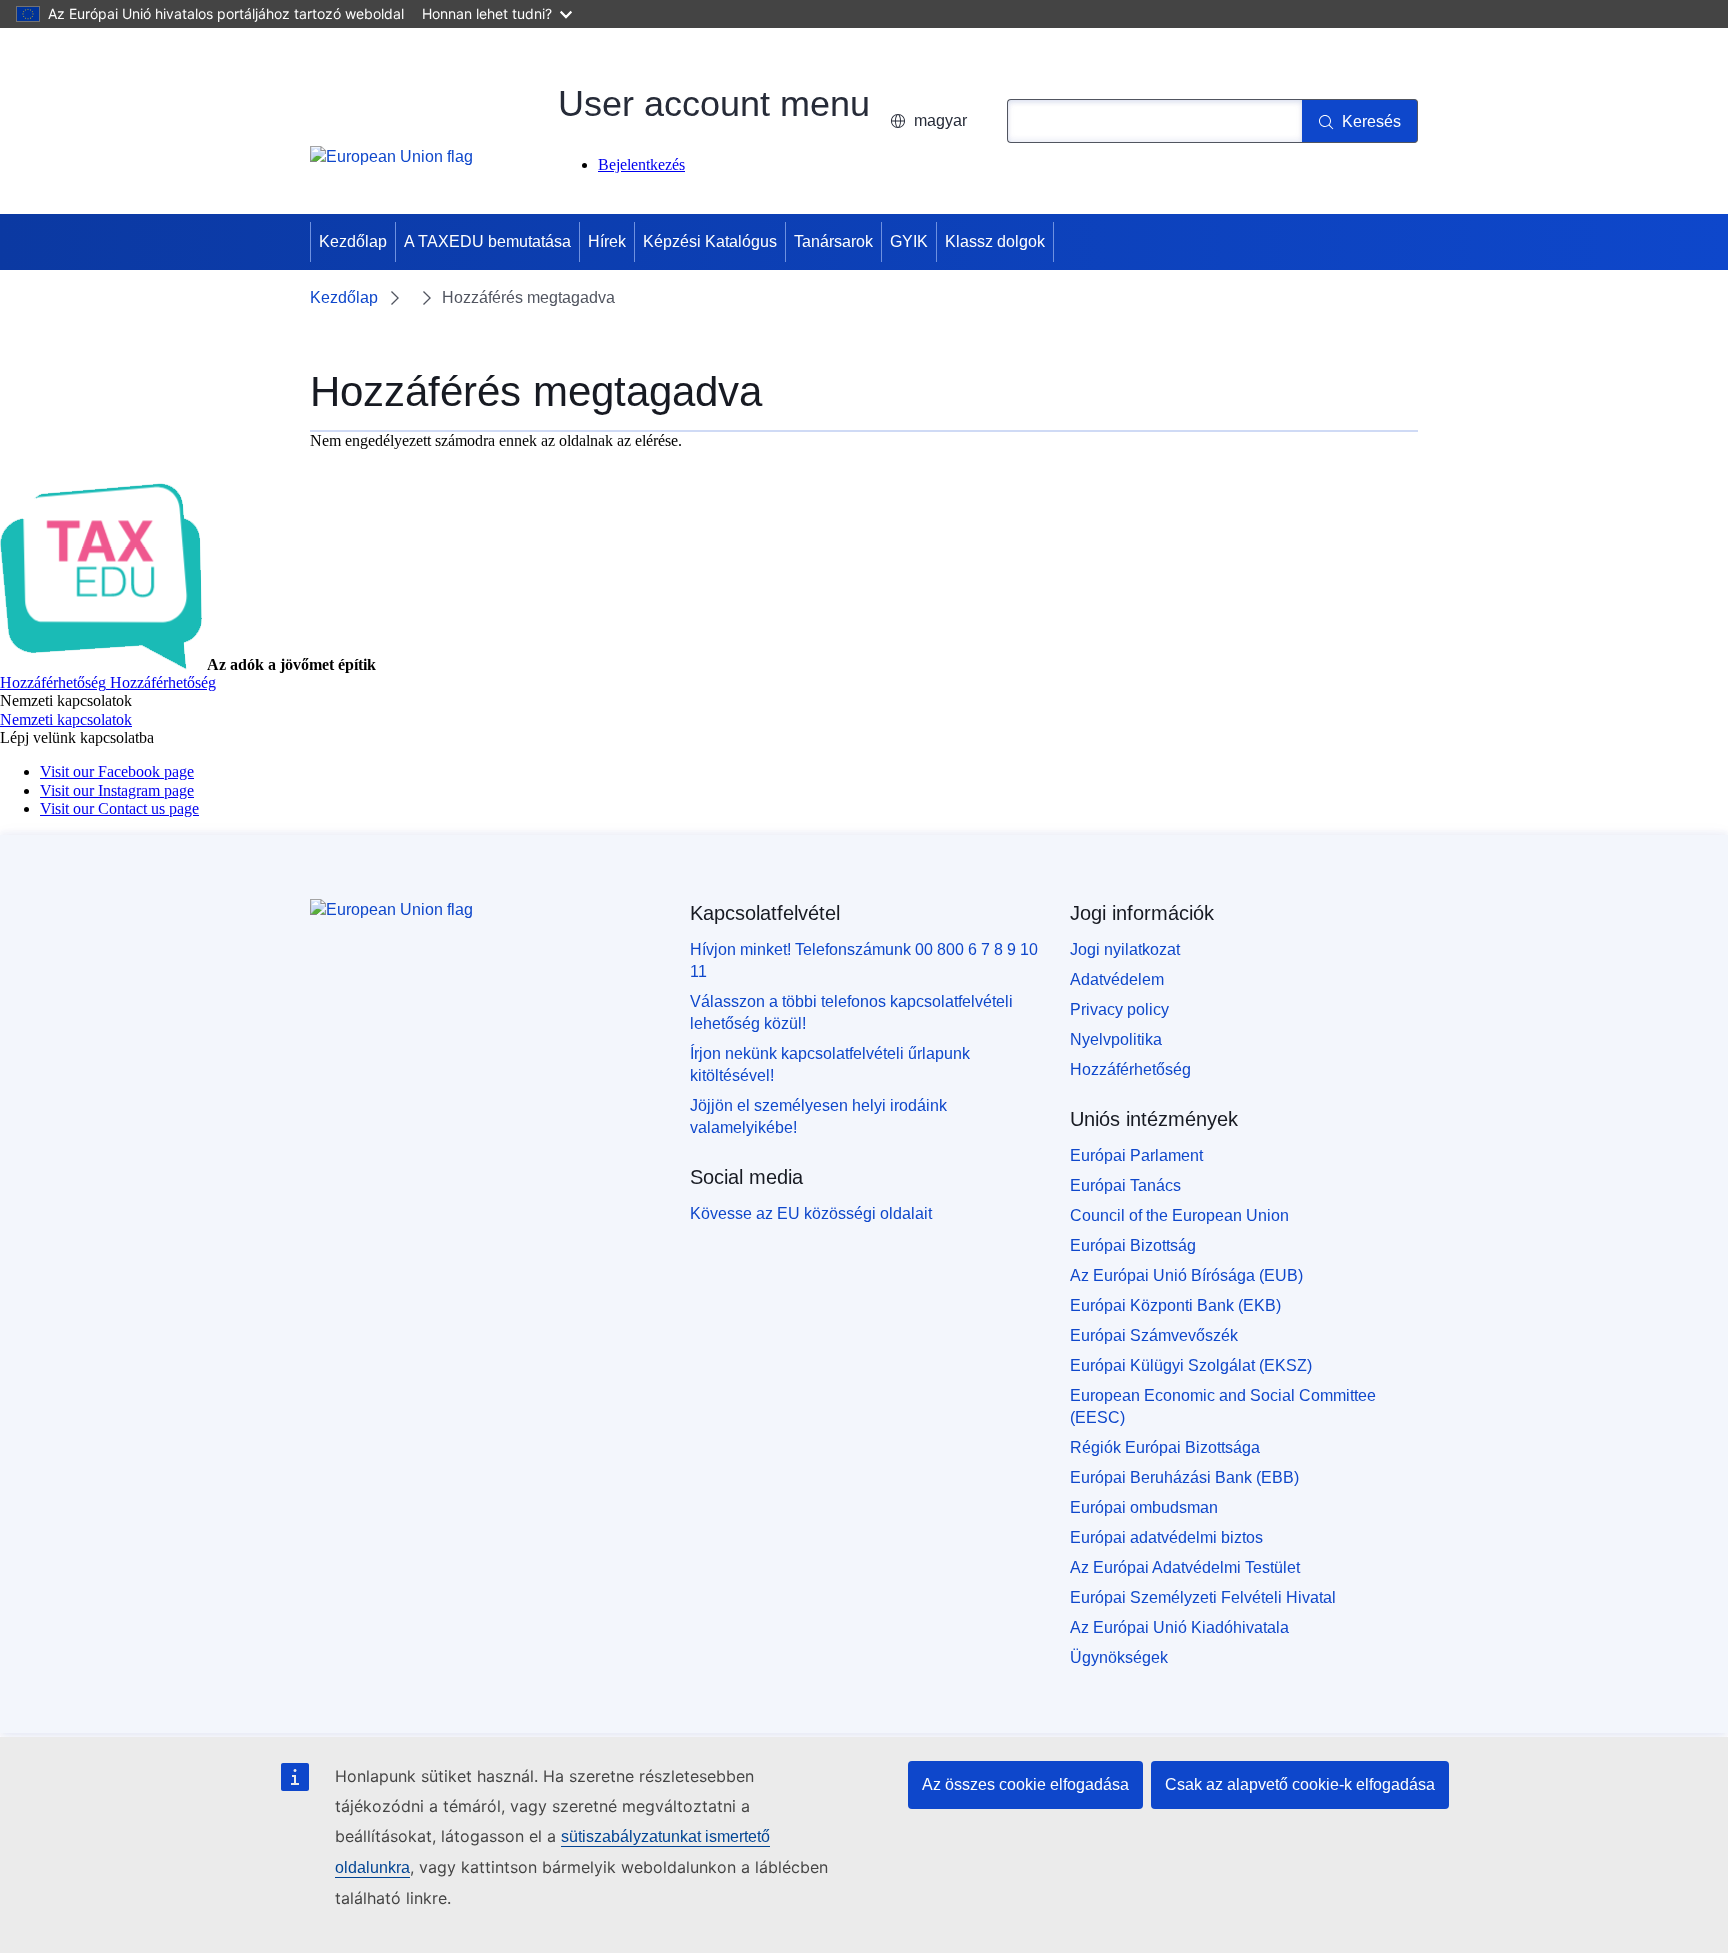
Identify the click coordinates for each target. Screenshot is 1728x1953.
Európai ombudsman (1144, 1507)
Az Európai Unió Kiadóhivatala (1179, 1627)
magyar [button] (940, 120)
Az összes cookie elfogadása (1025, 1784)
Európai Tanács (1125, 1185)
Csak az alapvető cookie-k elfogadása (1300, 1784)
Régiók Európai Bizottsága (1165, 1447)
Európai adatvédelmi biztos (1166, 1537)
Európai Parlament (1136, 1155)
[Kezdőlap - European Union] (391, 168)
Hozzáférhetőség (1130, 1069)
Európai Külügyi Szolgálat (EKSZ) (1191, 1365)
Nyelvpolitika (1116, 1039)
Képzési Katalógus (710, 241)
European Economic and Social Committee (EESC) (1223, 1406)
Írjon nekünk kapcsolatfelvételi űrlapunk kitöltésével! (830, 1064)
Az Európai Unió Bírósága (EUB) (1186, 1275)
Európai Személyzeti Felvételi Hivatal (1203, 1597)
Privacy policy (1119, 1009)
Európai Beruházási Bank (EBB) (1184, 1477)
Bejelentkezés (641, 164)
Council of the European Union (1179, 1215)
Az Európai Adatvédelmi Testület (1185, 1567)
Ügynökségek (1119, 1657)
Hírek (607, 241)
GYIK (909, 241)
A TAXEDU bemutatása (487, 241)
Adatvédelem (1117, 979)
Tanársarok (833, 241)
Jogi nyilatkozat (1125, 949)
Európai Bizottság (1133, 1245)
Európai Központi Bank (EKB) (1175, 1305)
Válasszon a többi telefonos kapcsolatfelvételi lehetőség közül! (851, 1012)
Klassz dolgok (995, 241)
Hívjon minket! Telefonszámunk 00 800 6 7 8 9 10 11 (864, 960)
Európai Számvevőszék (1154, 1335)
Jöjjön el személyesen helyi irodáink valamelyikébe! (818, 1116)
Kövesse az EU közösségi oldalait (811, 1213)
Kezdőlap (353, 241)
